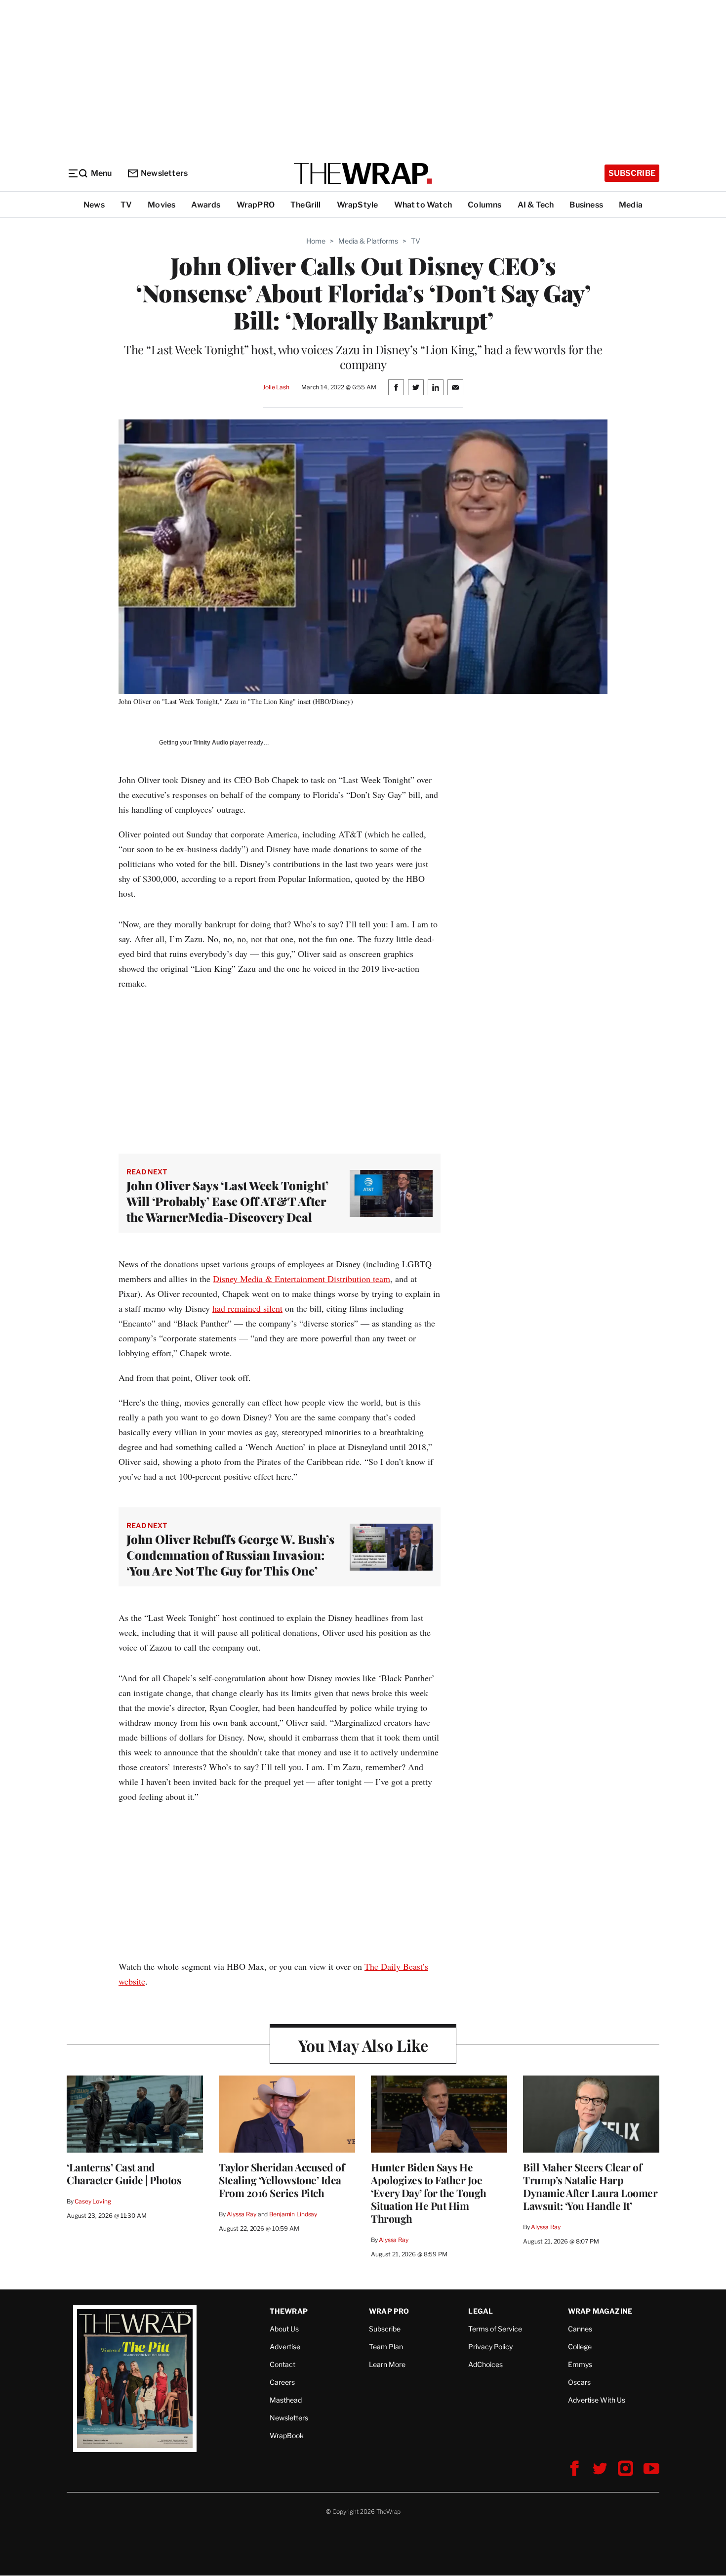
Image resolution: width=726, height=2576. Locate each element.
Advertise (285, 2347)
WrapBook (287, 2435)
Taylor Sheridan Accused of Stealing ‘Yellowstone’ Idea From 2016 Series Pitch (282, 2180)
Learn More (387, 2364)
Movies (161, 205)
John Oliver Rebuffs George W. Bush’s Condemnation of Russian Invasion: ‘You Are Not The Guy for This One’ (230, 1555)
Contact (282, 2364)
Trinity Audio (211, 743)
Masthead (286, 2400)
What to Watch (423, 205)
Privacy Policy (490, 2347)
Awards (206, 205)
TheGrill (306, 205)
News (94, 205)
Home (316, 241)
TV (126, 205)
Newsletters (164, 173)
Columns (484, 205)
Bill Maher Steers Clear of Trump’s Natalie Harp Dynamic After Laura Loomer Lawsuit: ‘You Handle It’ (590, 2186)
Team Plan (386, 2347)
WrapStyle (358, 205)
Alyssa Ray (242, 2214)
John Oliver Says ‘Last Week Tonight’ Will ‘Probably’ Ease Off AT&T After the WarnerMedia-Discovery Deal (227, 1201)
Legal (481, 2311)
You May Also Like (363, 2045)
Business (586, 205)
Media (631, 205)
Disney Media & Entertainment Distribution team (302, 1279)
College (580, 2347)
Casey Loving (93, 2201)
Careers (282, 2382)
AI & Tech (536, 205)
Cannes (580, 2329)
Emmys (580, 2364)
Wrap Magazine (600, 2311)
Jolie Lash (276, 387)
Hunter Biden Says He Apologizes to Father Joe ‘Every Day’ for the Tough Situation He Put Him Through (429, 2193)
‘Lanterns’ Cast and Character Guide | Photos (124, 2173)
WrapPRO (256, 205)
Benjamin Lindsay (293, 2214)
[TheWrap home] (363, 173)
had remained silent (247, 1308)
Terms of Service (495, 2329)
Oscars (579, 2382)
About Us (284, 2329)
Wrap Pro (389, 2311)
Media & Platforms (368, 241)
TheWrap (289, 2311)
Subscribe (632, 173)
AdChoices (485, 2364)
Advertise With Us (597, 2400)
